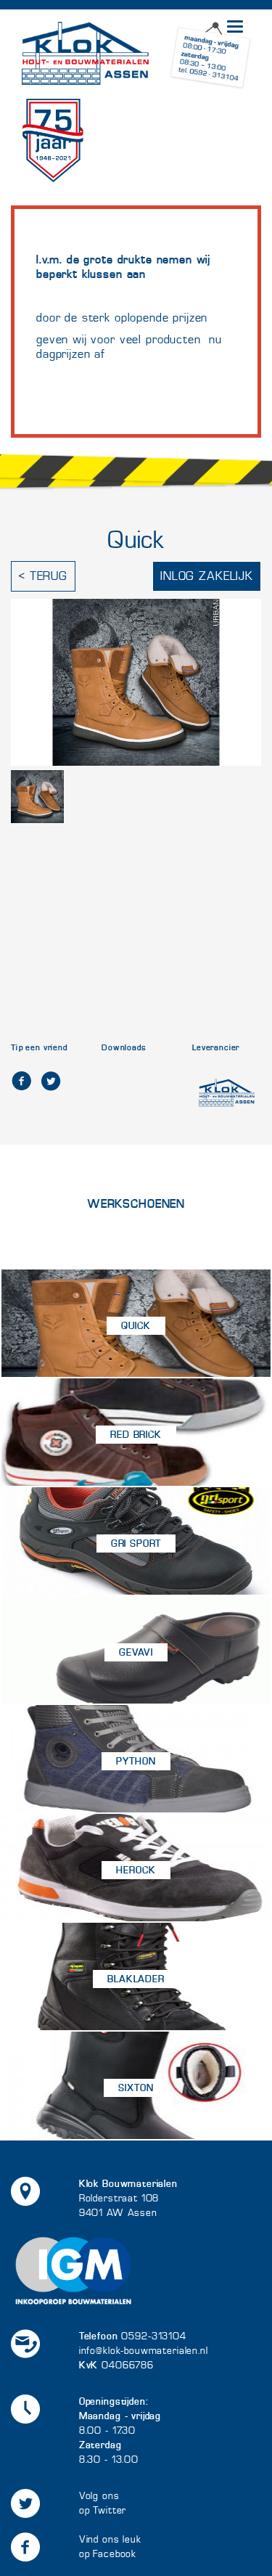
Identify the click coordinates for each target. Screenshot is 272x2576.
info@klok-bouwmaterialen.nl (144, 2351)
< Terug (43, 576)
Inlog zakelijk (207, 576)
